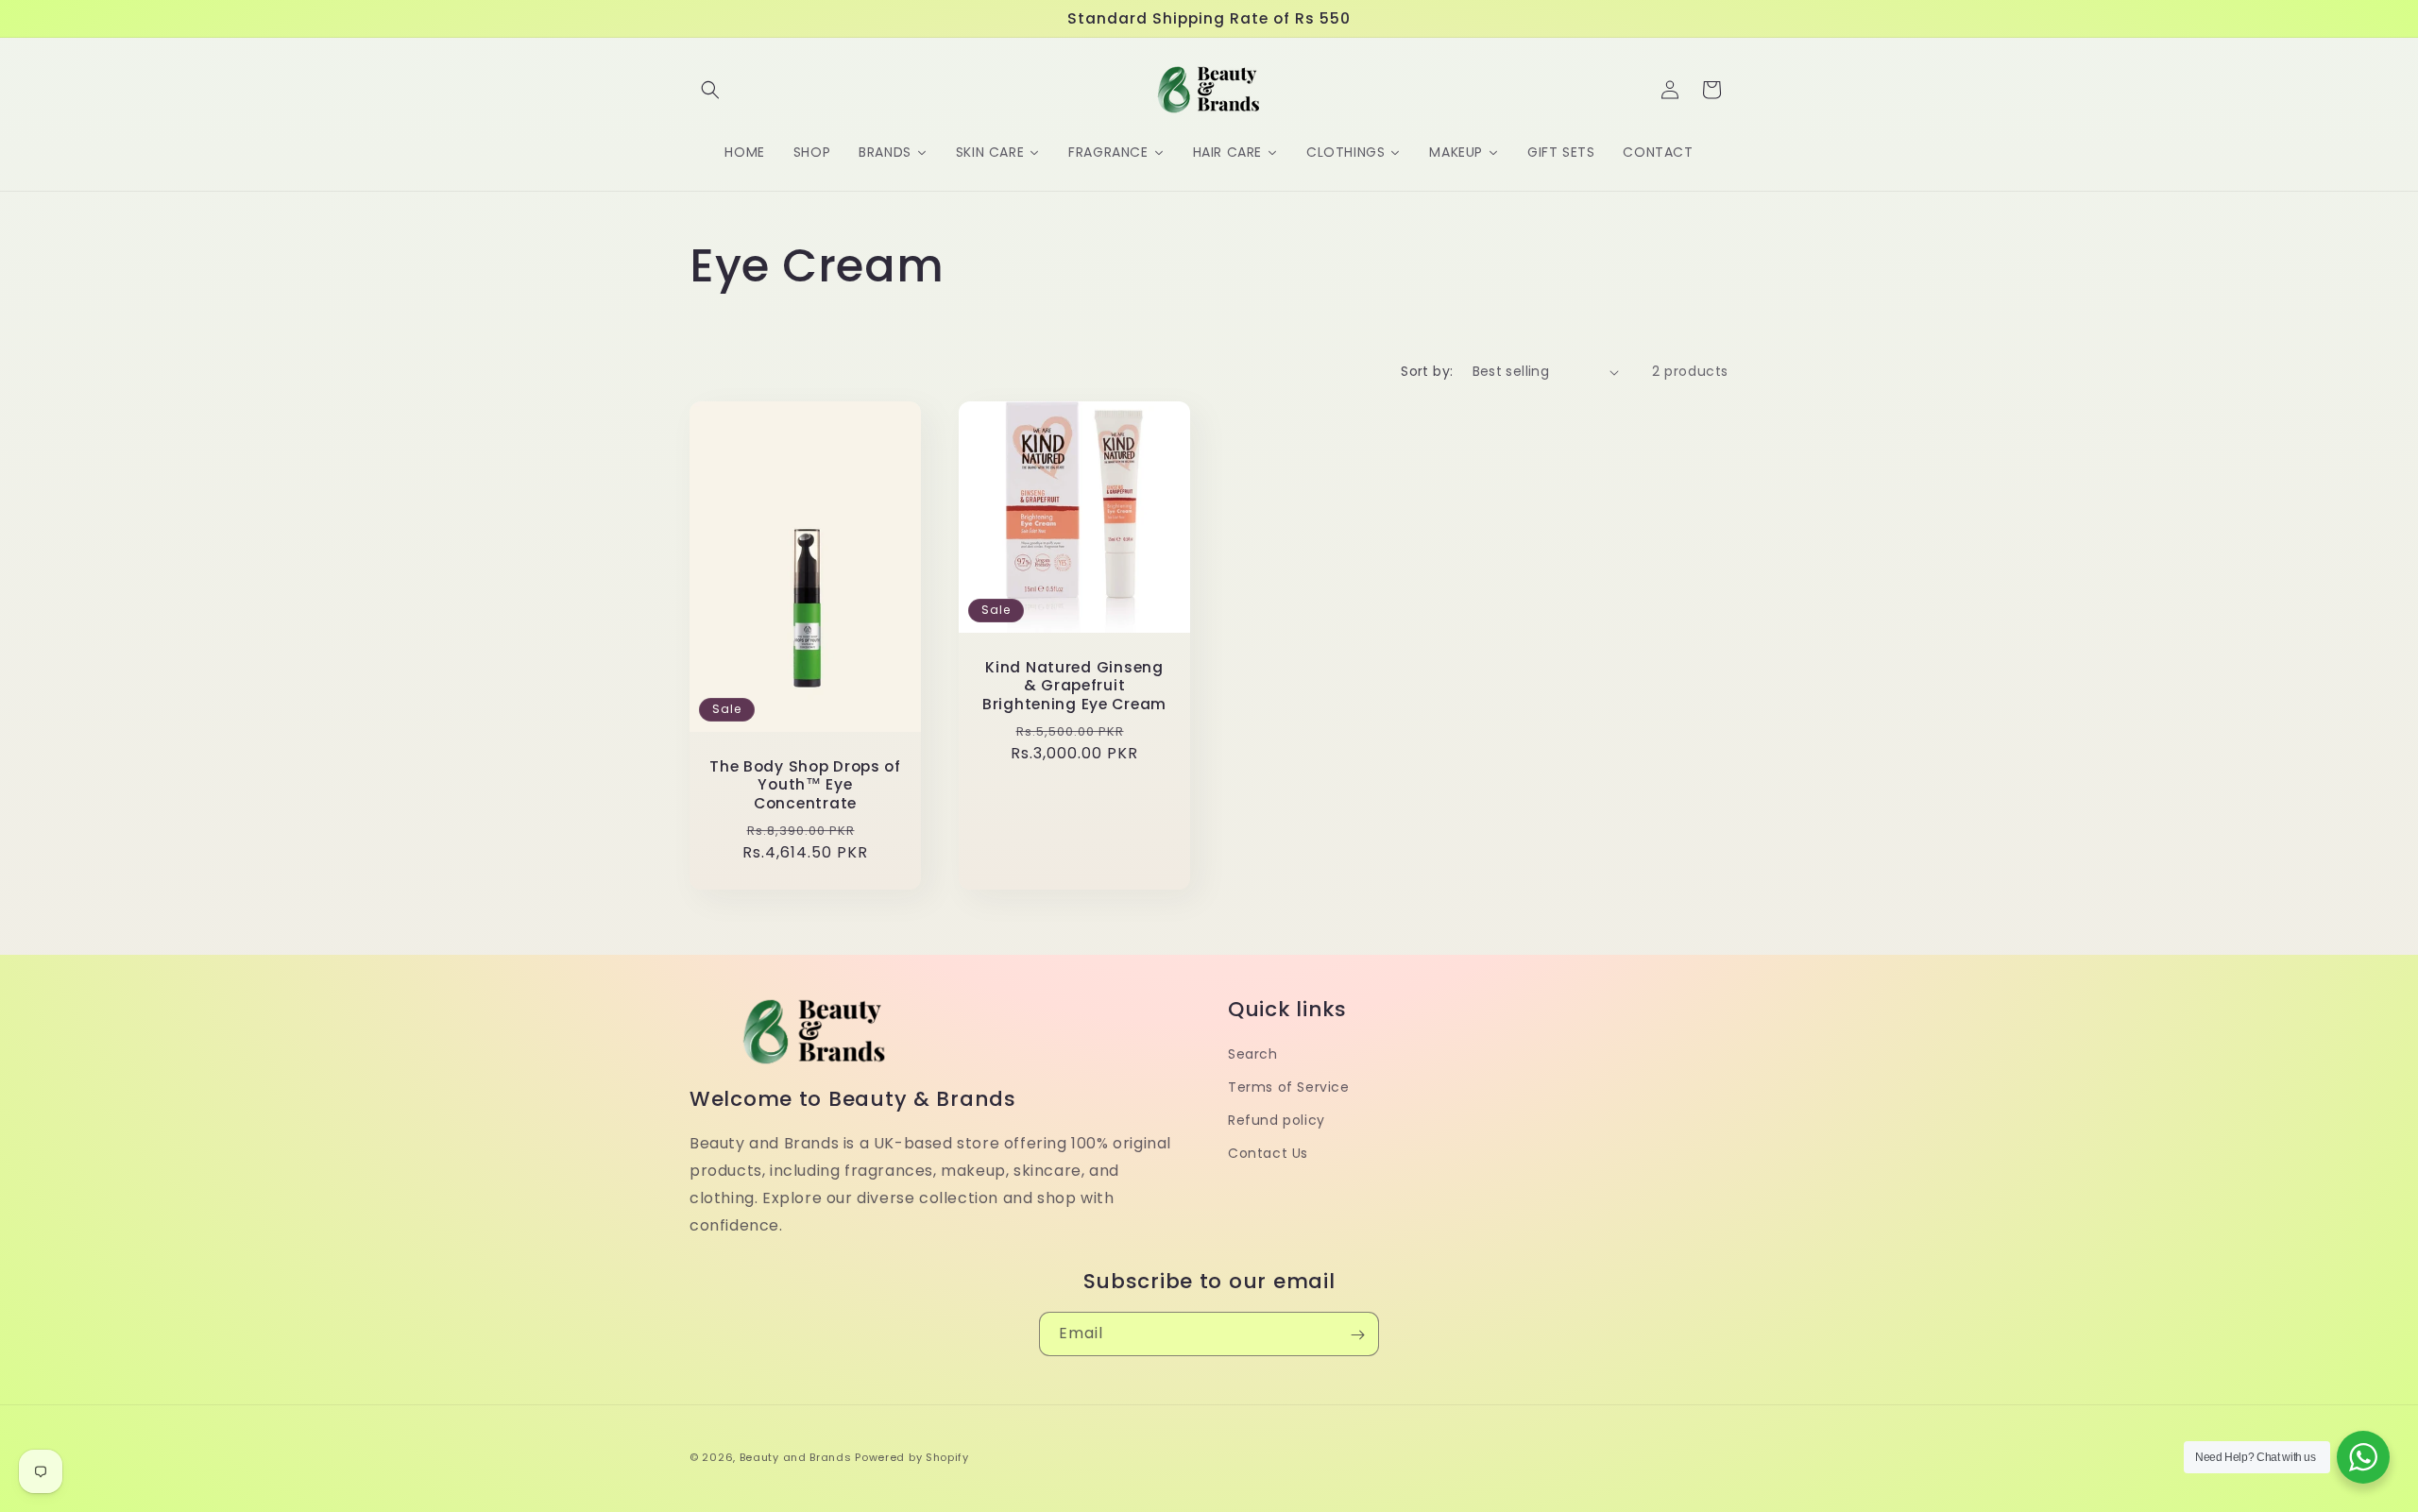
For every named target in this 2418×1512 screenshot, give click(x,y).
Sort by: (1427, 371)
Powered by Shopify (912, 1457)
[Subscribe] (1357, 1335)
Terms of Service (1289, 1087)
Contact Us (1268, 1153)
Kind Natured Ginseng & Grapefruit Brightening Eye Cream (1074, 686)
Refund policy (1277, 1120)
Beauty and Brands (796, 1457)
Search (1253, 1054)
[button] (710, 90)
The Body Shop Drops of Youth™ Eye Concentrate (805, 785)
